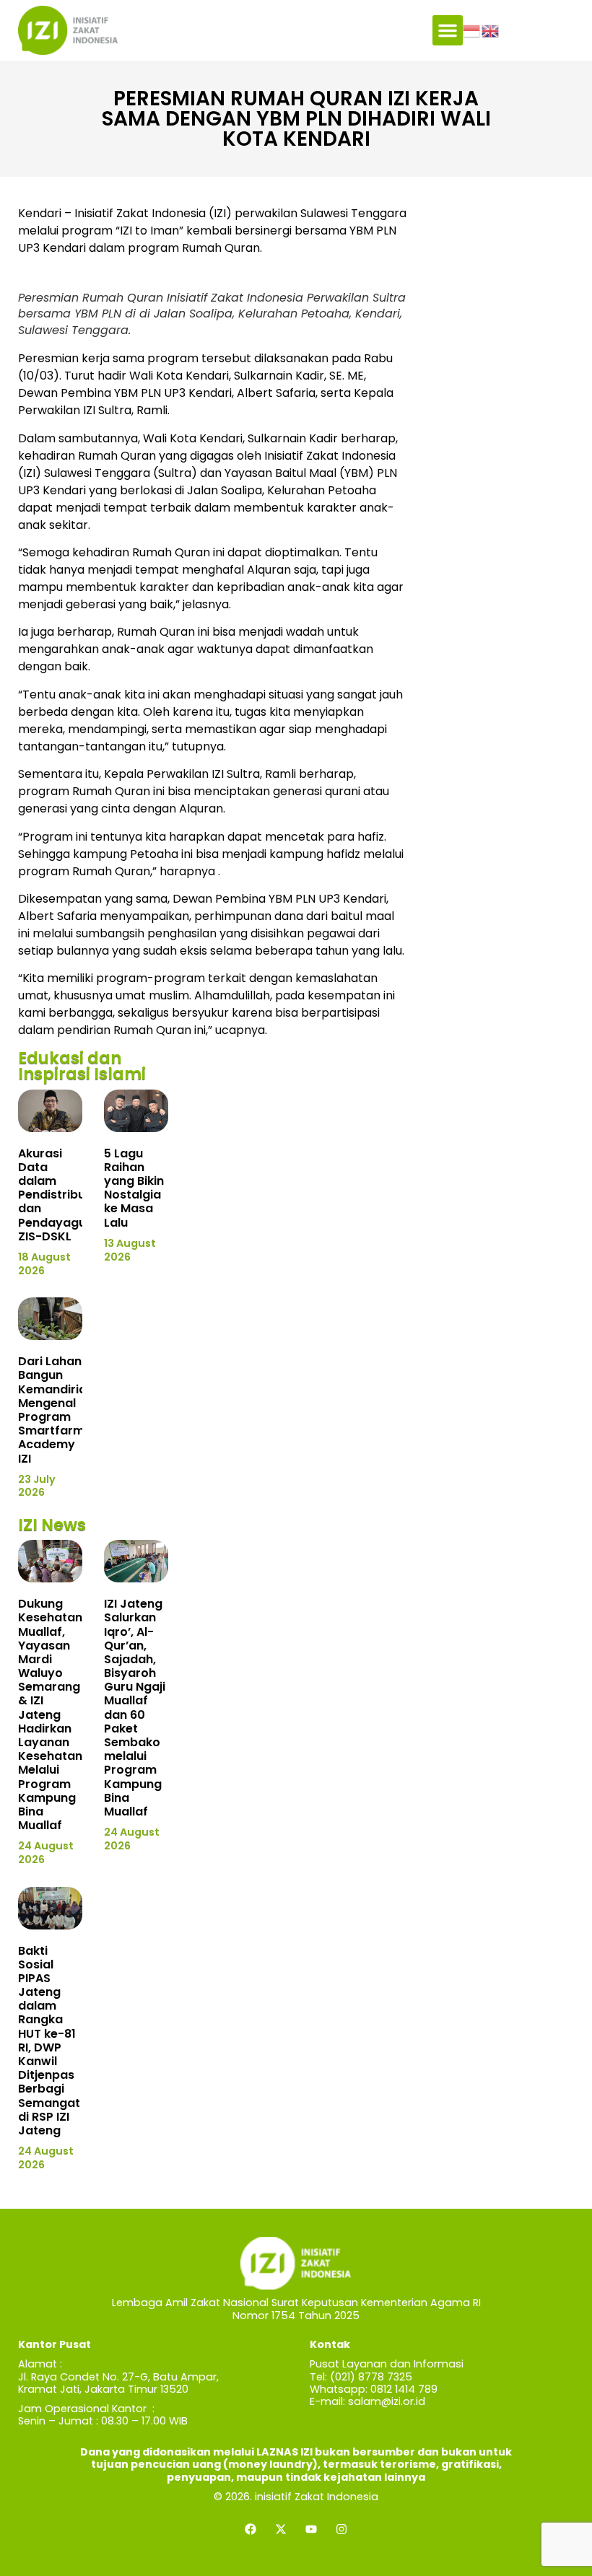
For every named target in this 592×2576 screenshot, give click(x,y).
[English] (491, 30)
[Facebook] (251, 2529)
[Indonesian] (472, 30)
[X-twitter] (281, 2529)
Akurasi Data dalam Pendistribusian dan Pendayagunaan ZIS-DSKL (67, 1195)
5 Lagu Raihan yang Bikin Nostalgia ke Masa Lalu (134, 1188)
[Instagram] (341, 2529)
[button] (448, 30)
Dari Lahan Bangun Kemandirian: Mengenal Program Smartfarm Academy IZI (57, 1410)
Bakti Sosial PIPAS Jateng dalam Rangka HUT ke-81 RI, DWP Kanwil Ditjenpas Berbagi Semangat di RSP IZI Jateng (49, 2041)
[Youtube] (311, 2529)
